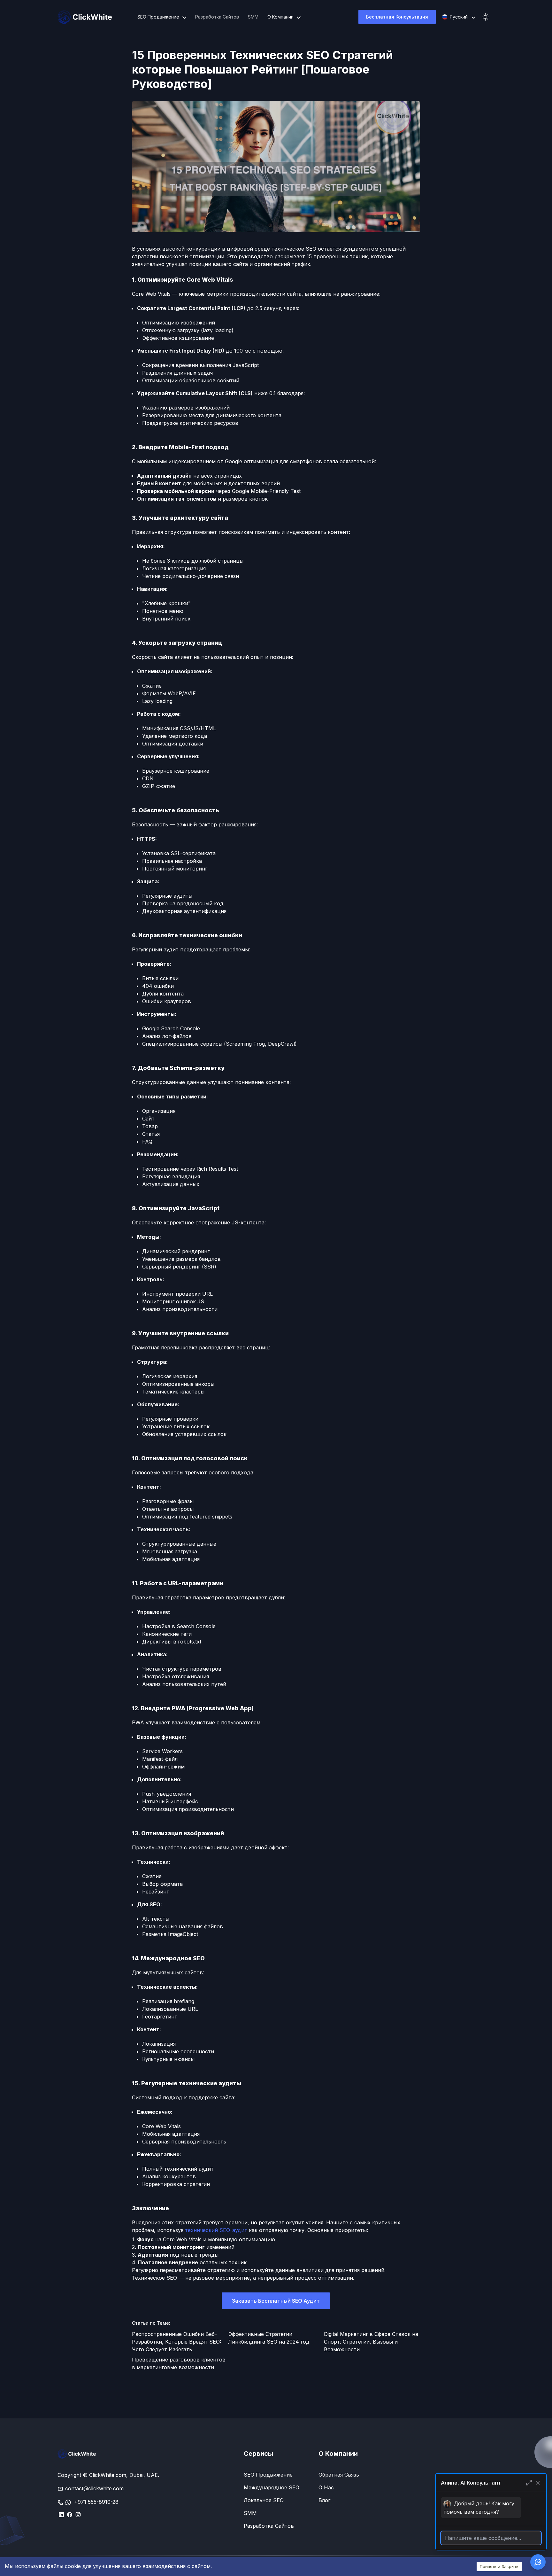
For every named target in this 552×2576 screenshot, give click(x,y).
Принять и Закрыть (499, 2566)
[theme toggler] (486, 17)
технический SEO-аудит (216, 2230)
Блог (324, 2500)
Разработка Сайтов (217, 17)
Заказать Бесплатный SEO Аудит (276, 2301)
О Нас (326, 2487)
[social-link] (61, 2514)
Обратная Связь (339, 2475)
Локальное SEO (264, 2500)
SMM (253, 17)
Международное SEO (272, 2487)
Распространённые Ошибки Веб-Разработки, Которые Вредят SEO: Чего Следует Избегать (176, 2342)
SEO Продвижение (268, 2475)
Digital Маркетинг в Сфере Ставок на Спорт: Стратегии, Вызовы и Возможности (371, 2342)
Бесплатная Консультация (397, 17)
